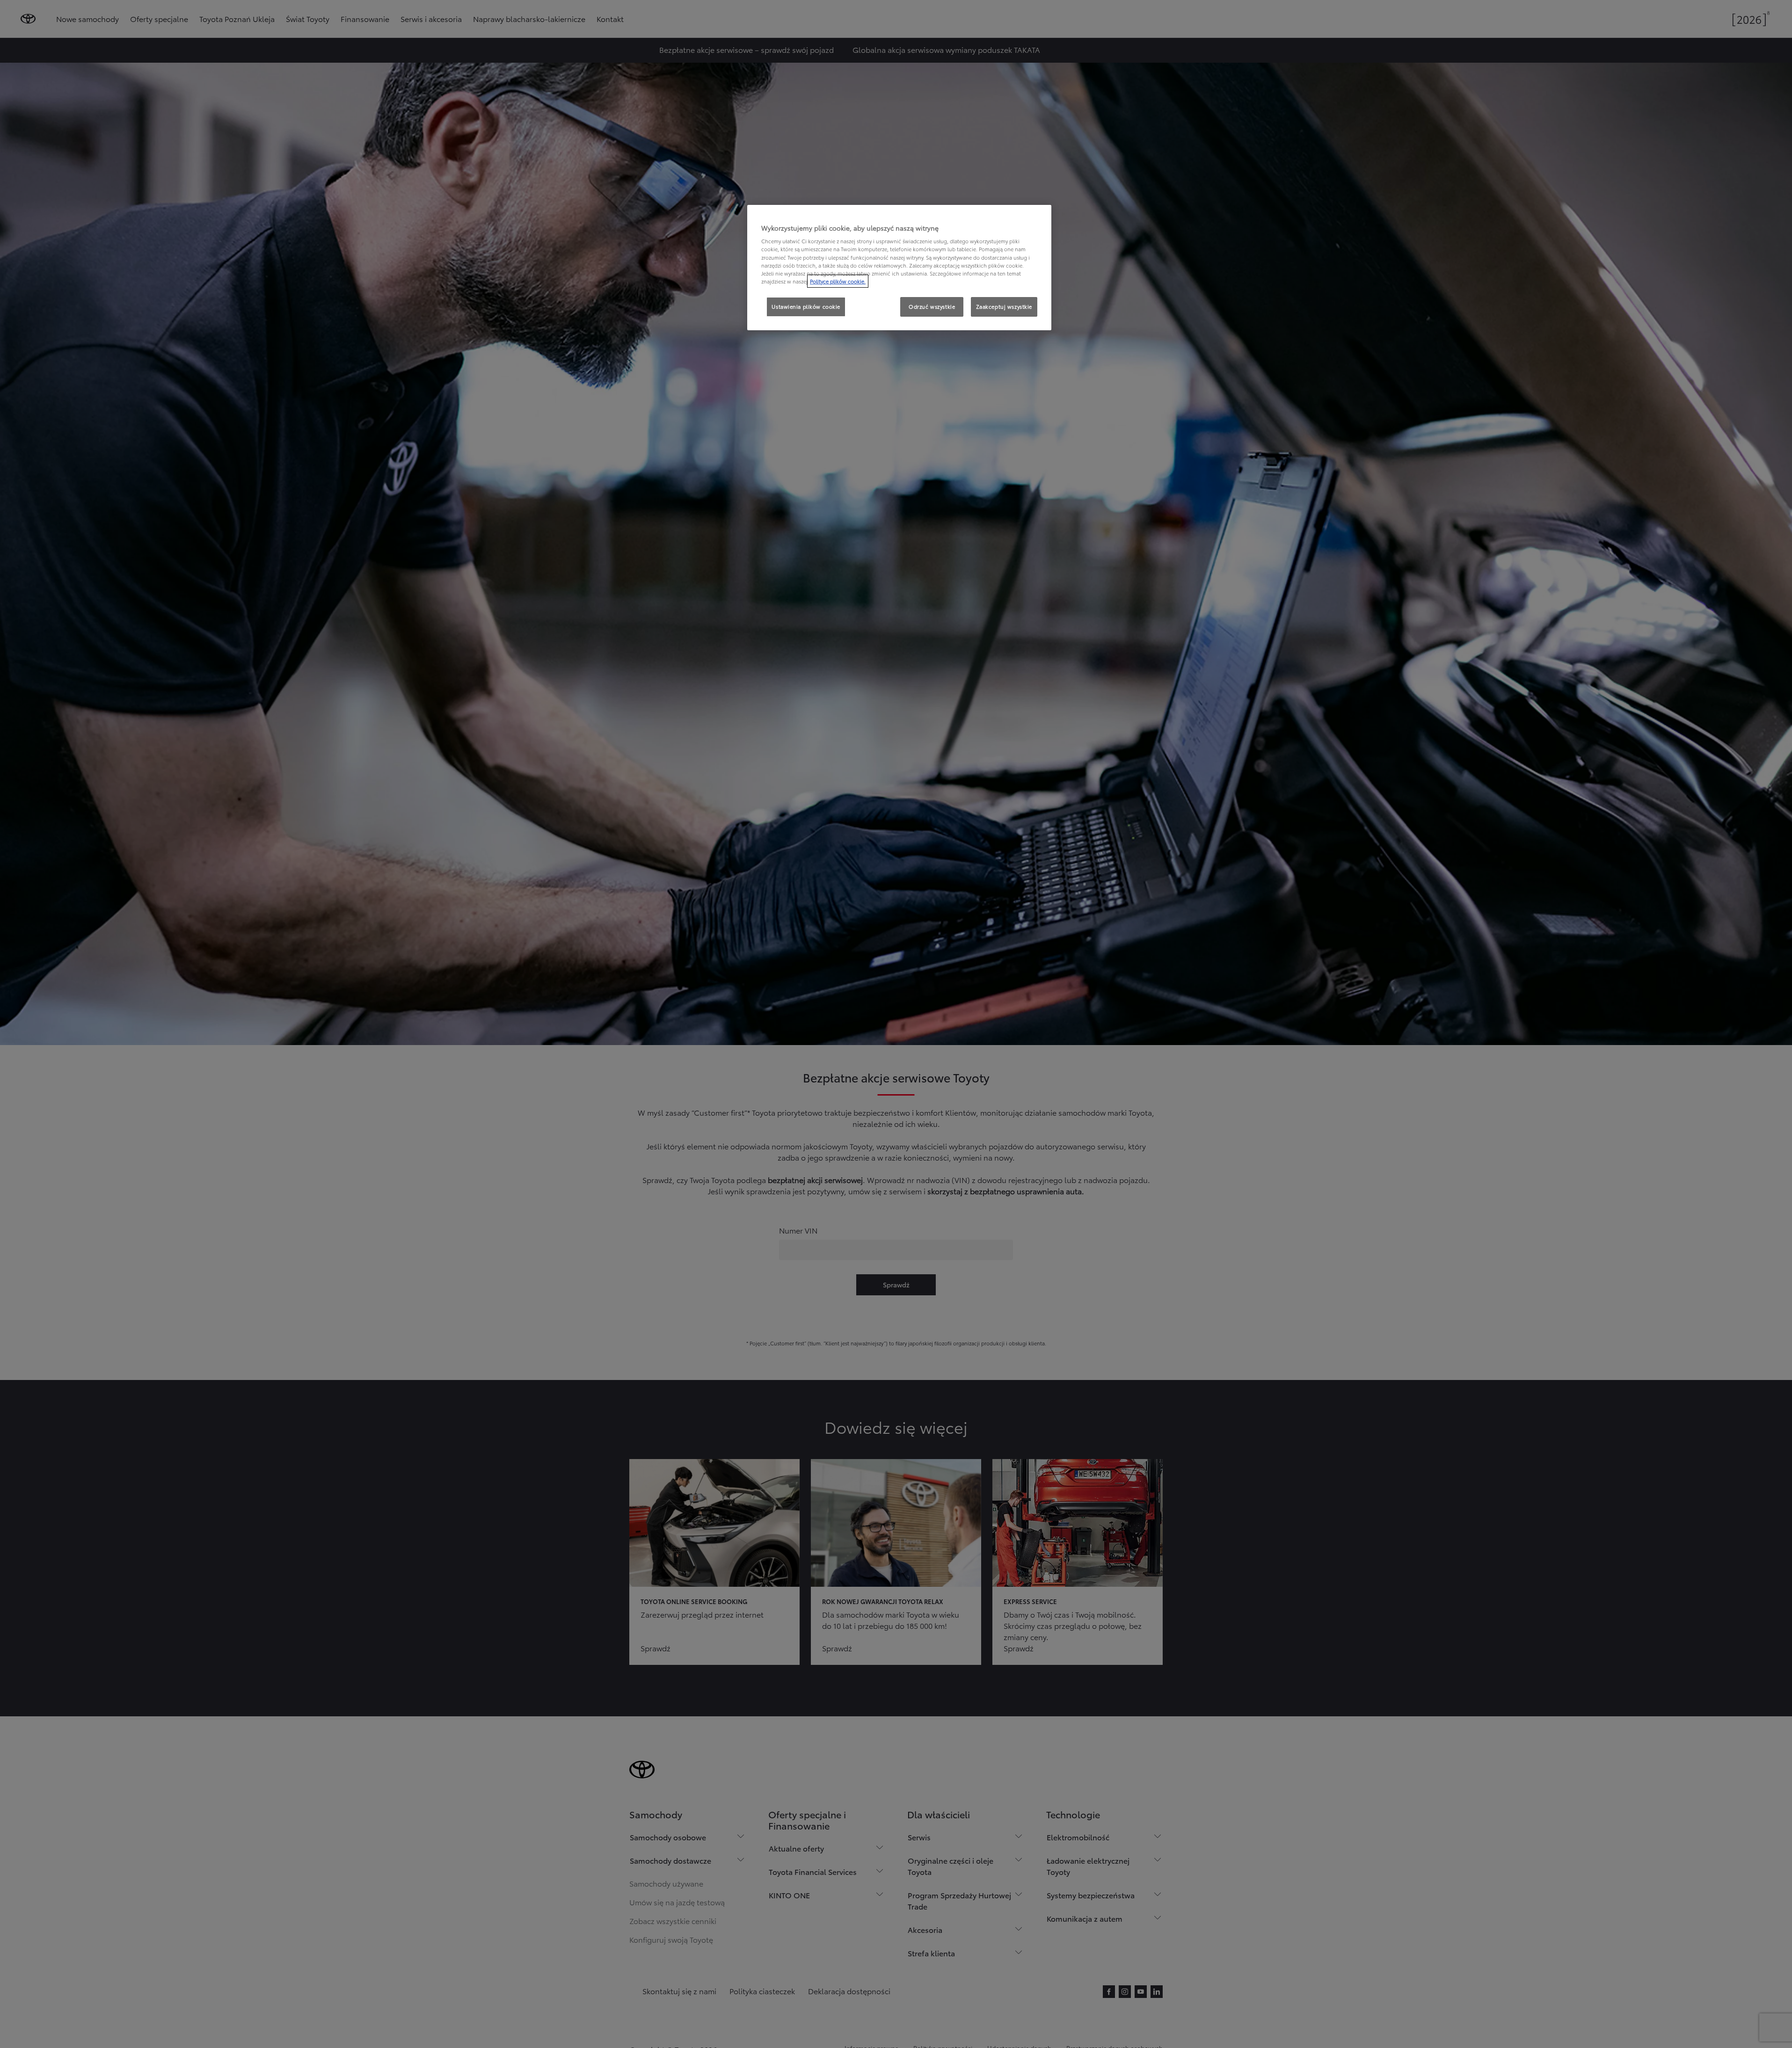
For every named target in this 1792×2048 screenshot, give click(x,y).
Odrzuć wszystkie (932, 306)
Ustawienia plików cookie (806, 306)
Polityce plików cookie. (838, 281)
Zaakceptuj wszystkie (1004, 306)
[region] (899, 268)
